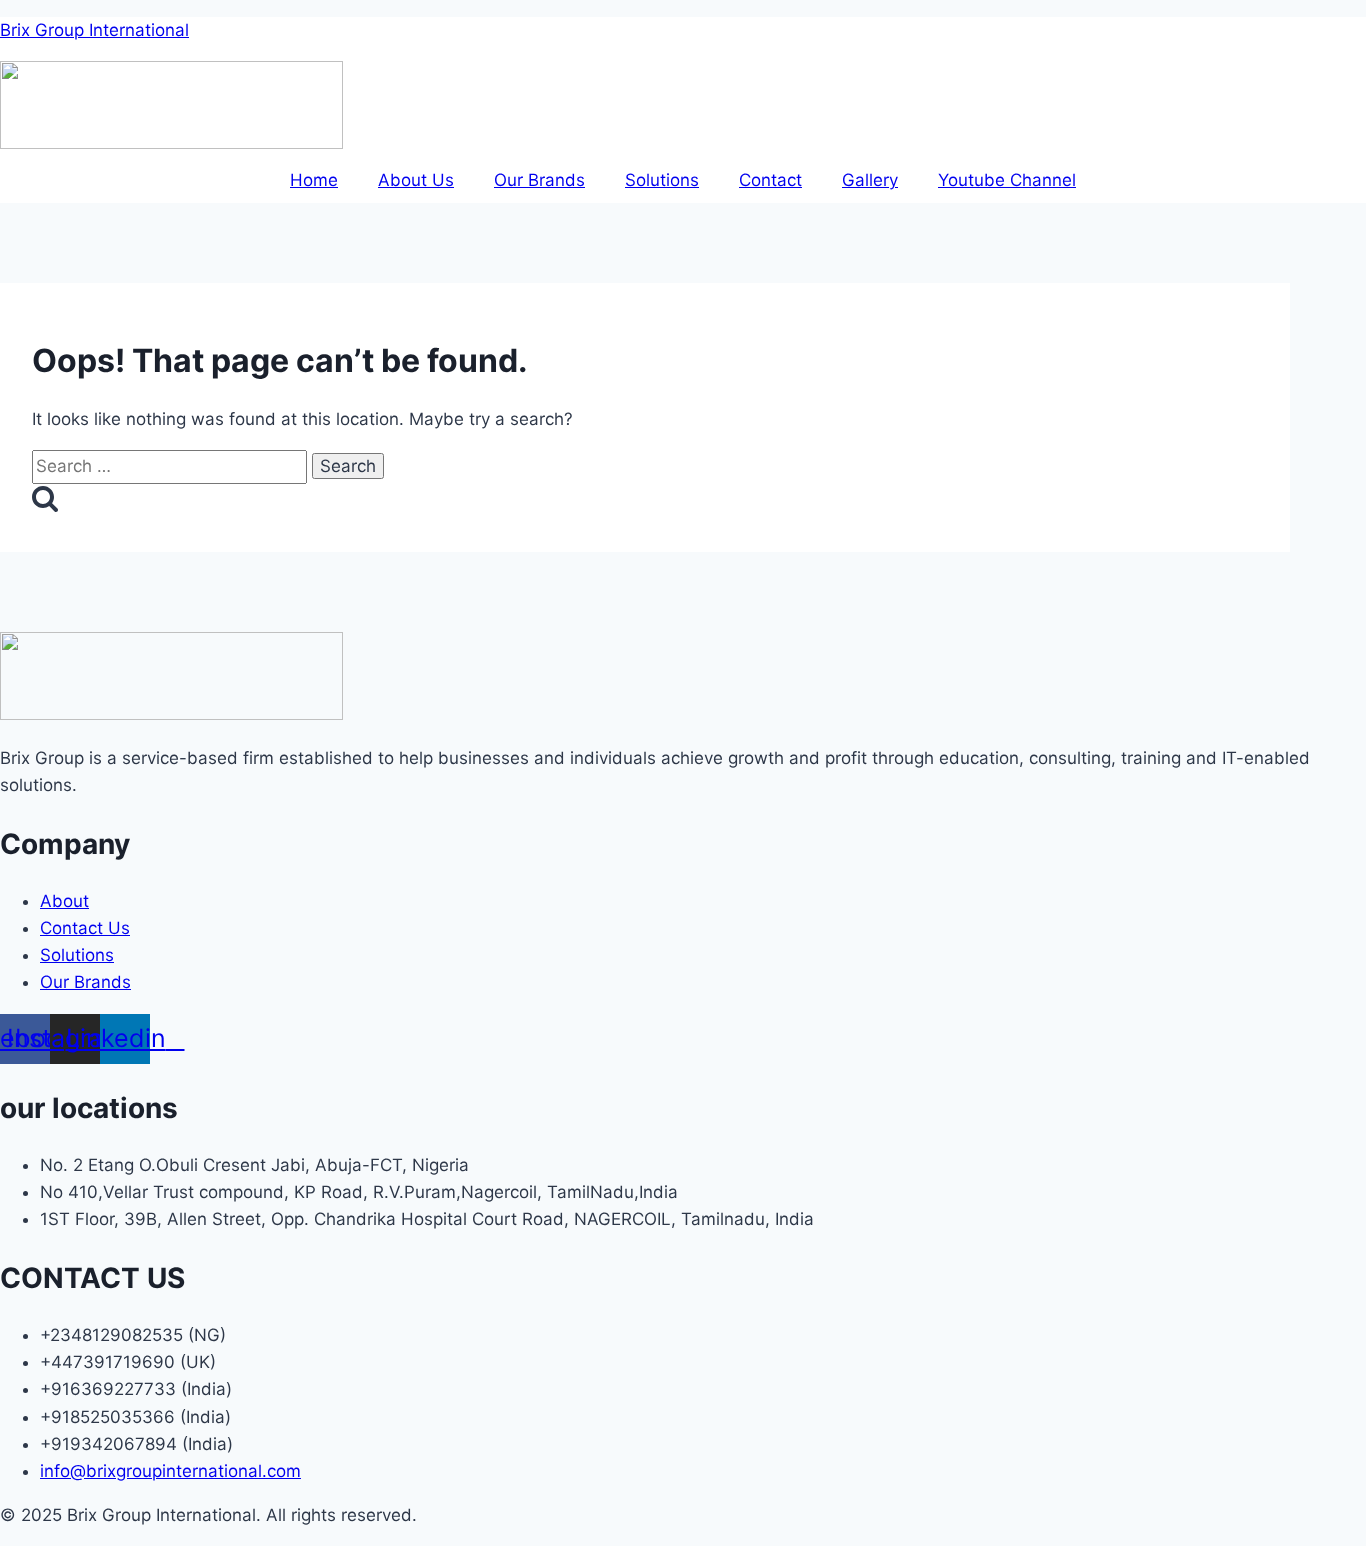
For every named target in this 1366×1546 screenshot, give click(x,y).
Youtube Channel (1007, 180)
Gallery (870, 180)
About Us (416, 180)
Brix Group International (94, 30)
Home (314, 180)
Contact (770, 180)
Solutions (662, 180)
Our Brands (539, 180)
